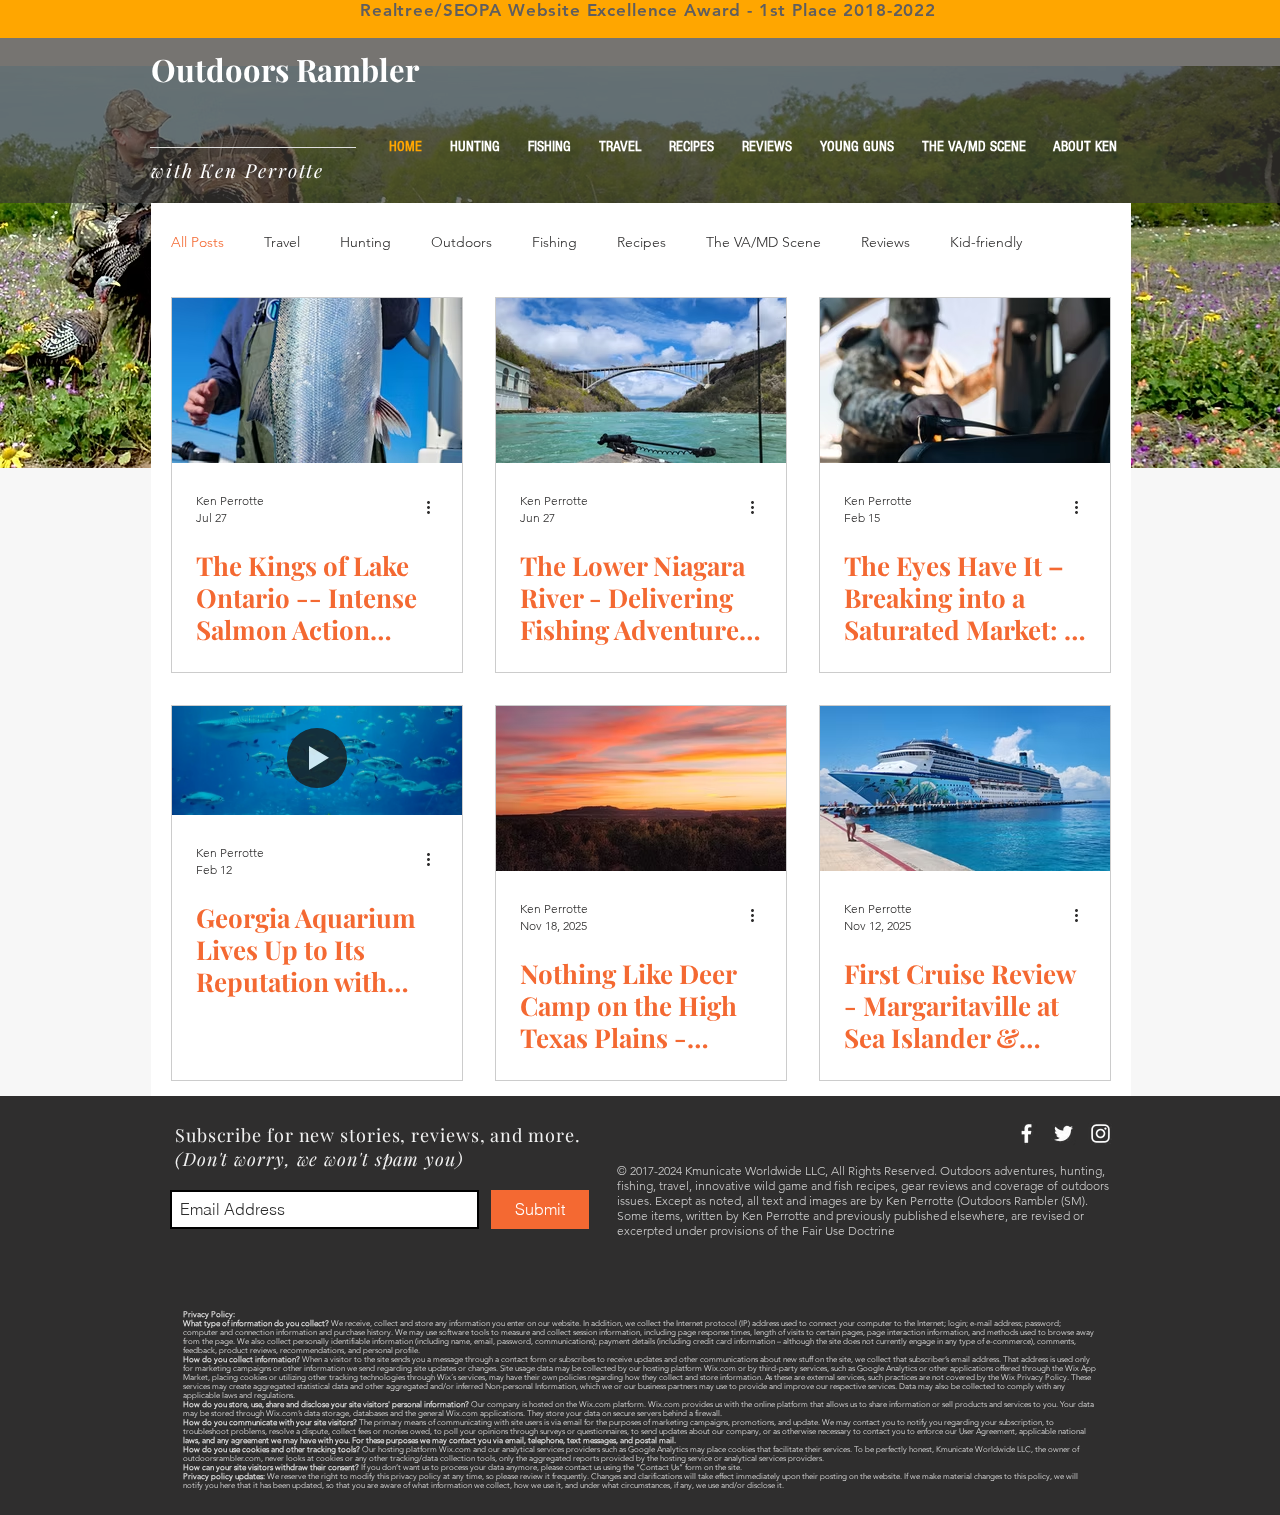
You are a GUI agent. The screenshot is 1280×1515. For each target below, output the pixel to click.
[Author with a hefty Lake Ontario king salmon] (317, 380)
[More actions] (435, 508)
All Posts (197, 242)
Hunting (365, 242)
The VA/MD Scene (763, 242)
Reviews (885, 242)
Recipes (641, 242)
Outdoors (461, 242)
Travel (282, 242)
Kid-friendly (986, 242)
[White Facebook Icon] (1026, 1133)
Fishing (554, 242)
